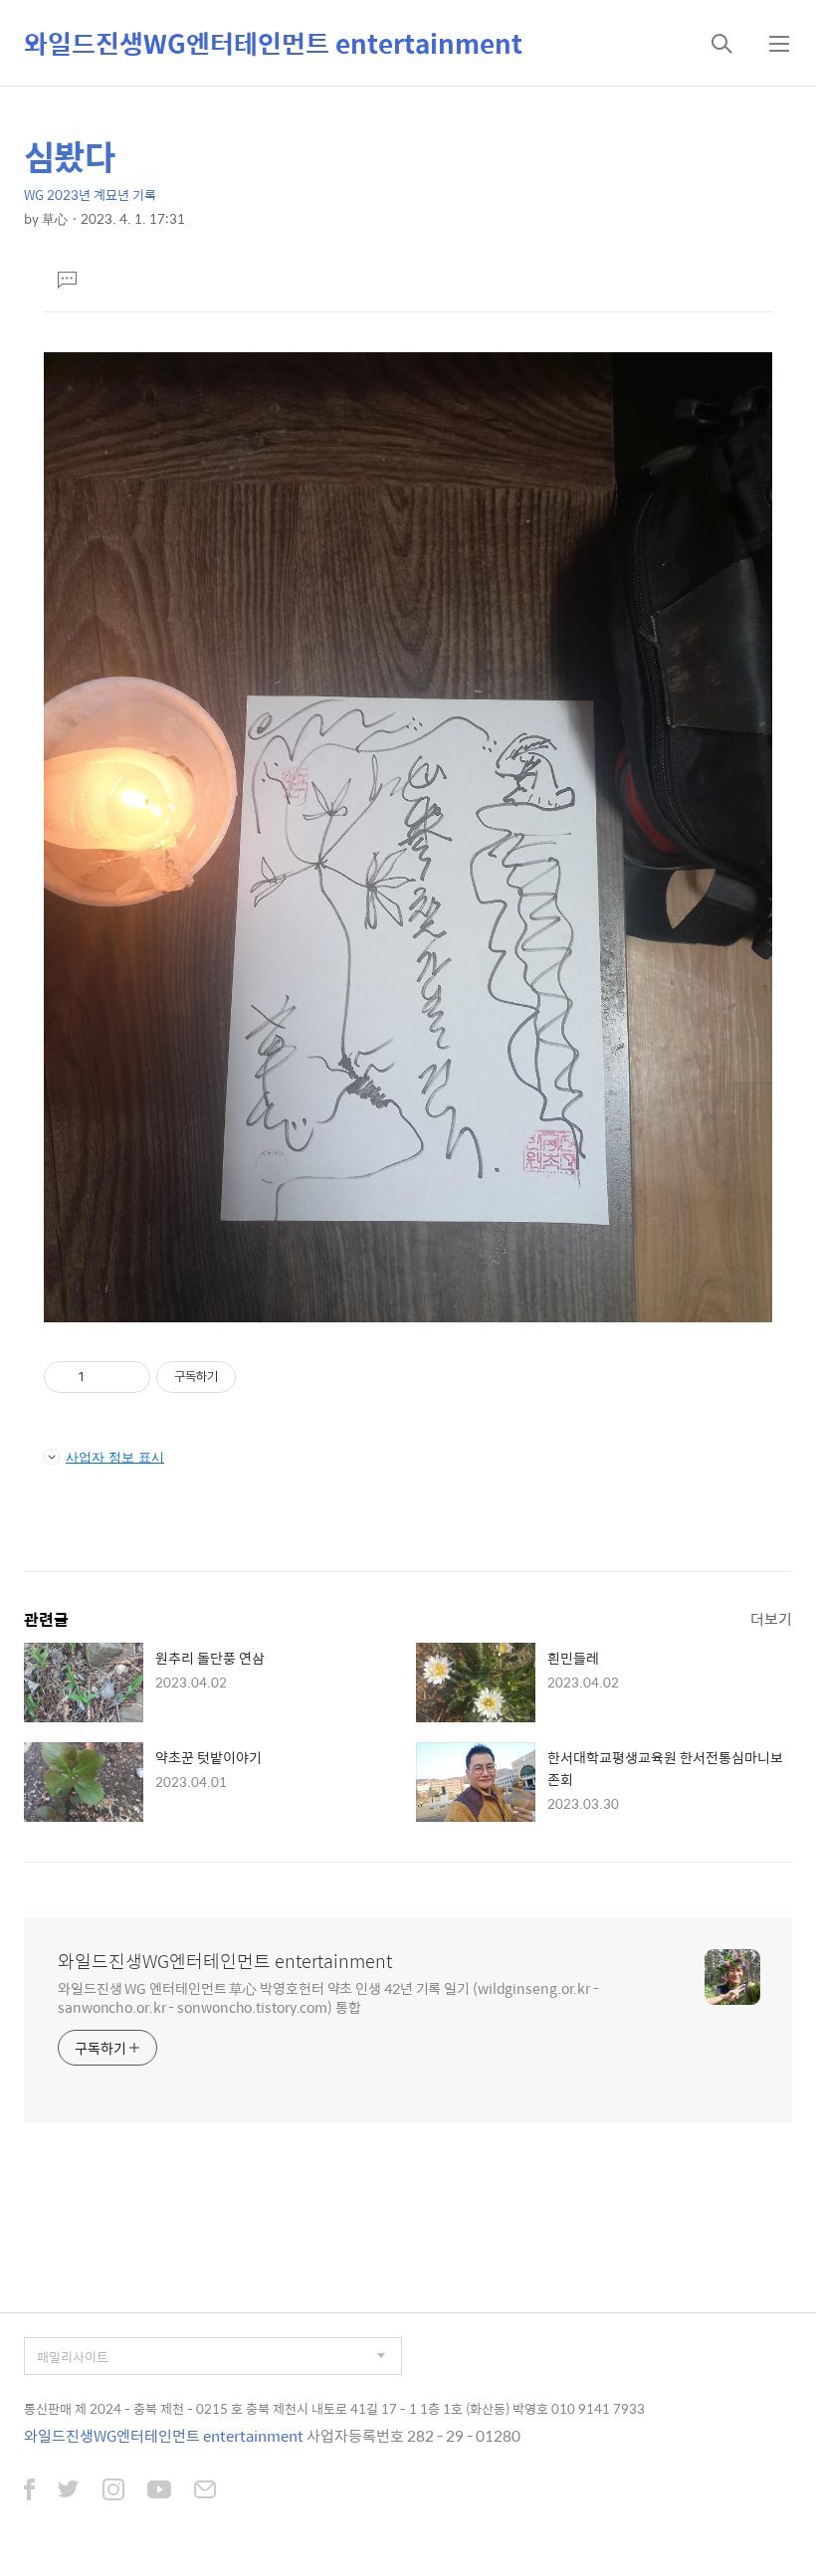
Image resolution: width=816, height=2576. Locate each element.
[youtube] (159, 2491)
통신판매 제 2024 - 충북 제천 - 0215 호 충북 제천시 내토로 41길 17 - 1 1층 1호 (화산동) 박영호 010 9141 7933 (334, 2408)
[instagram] (113, 2491)
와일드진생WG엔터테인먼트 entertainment (273, 43)
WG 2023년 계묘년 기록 (90, 195)
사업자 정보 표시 (115, 1457)
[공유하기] (103, 1377)
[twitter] (69, 2491)
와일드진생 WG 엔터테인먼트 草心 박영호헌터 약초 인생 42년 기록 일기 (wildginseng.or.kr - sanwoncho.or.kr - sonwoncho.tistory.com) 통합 (328, 1997)
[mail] (205, 2491)
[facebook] (29, 2491)
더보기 (771, 1618)
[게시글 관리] (128, 1377)
